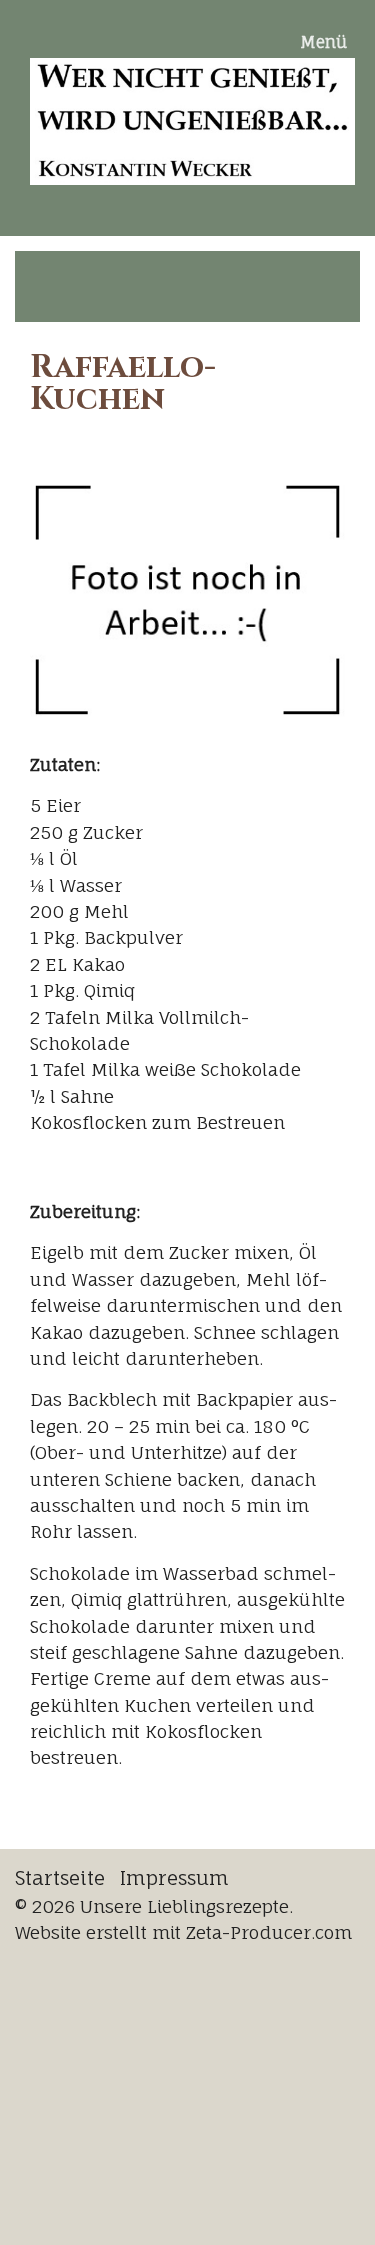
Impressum (174, 1878)
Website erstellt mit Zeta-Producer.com (183, 1932)
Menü (323, 42)
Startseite (60, 1878)
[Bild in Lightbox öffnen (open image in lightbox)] (187, 598)
